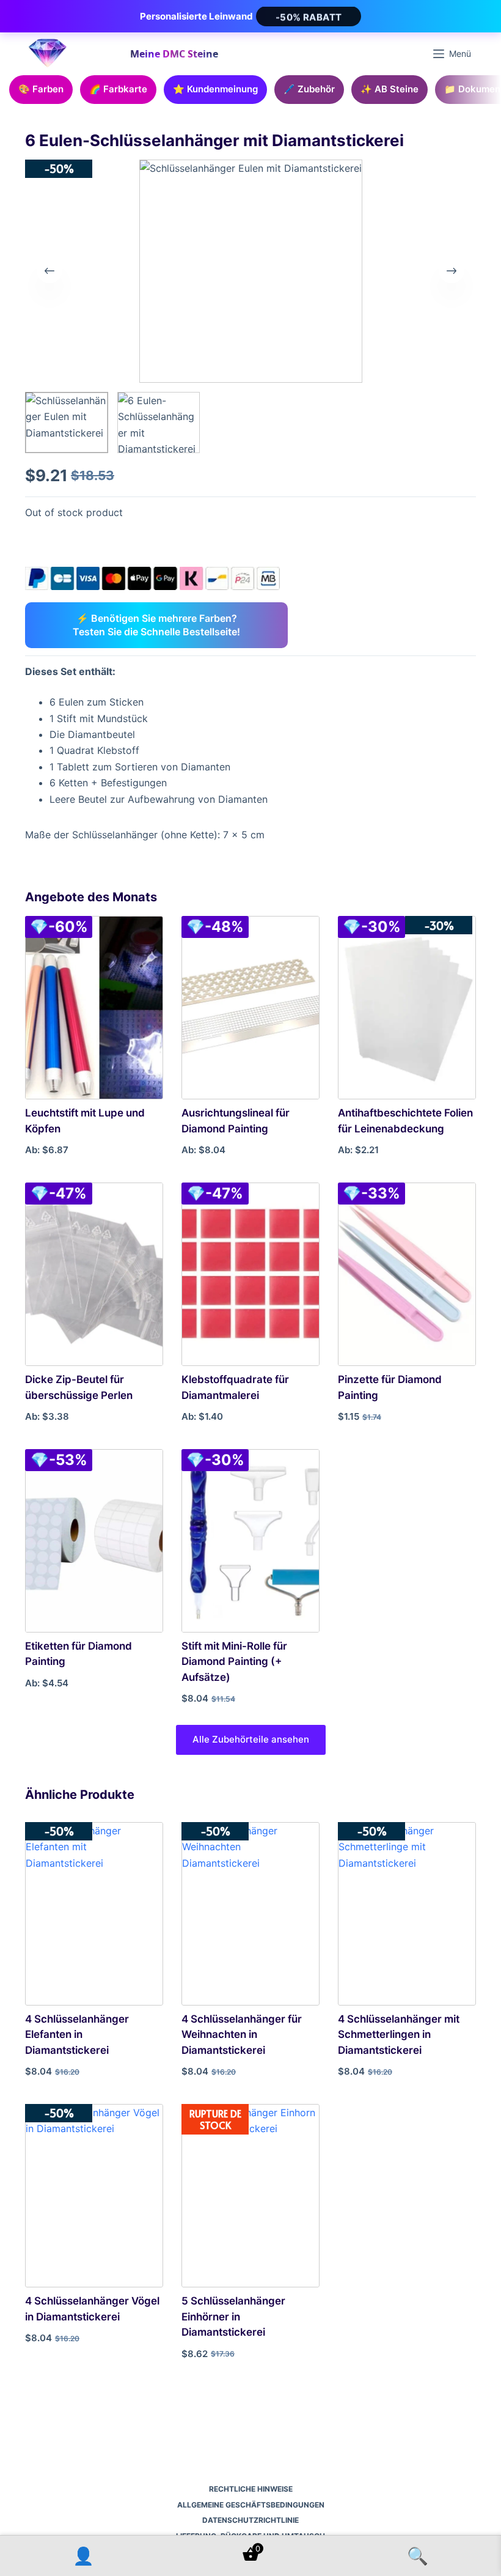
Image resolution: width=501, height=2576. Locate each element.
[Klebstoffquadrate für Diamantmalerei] (250, 1274)
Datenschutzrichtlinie (250, 2520)
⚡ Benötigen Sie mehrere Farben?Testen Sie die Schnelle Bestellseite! (156, 625)
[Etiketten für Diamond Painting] (94, 1541)
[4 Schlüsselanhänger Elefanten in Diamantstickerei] (94, 1914)
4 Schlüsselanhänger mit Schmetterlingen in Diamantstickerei (399, 2035)
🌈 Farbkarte (118, 89)
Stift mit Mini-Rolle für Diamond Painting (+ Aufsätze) (234, 1662)
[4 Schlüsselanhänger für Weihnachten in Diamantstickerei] (250, 1914)
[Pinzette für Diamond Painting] (407, 1274)
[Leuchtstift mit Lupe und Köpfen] (94, 1008)
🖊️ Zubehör (309, 89)
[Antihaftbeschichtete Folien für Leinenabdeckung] (407, 1008)
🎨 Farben (41, 89)
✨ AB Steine (389, 89)
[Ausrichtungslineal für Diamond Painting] (250, 1008)
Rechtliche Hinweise (251, 2489)
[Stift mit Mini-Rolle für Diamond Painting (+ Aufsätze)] (250, 1541)
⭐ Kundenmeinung (215, 89)
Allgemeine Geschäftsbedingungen (251, 2505)
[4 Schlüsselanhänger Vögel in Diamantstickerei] (94, 2196)
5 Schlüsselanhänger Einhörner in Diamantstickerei (233, 2316)
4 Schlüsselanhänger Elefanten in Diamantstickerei (77, 2035)
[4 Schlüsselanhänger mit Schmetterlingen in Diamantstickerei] (407, 1914)
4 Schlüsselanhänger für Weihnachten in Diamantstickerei (242, 2035)
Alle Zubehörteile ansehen (251, 1739)
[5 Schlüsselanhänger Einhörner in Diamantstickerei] (250, 2196)
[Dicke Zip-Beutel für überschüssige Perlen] (94, 1274)
